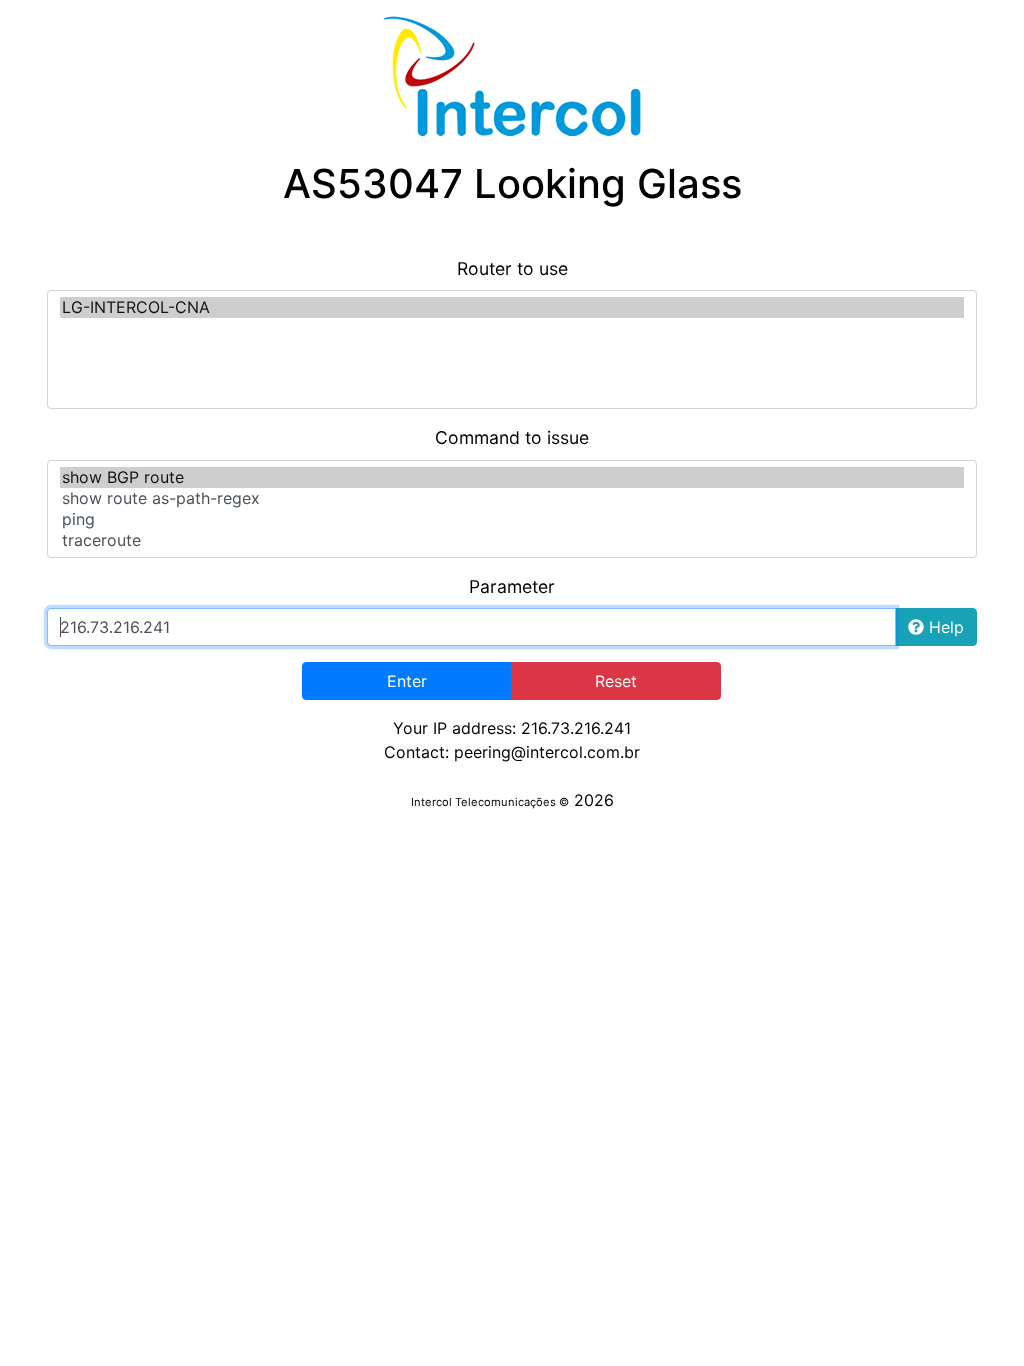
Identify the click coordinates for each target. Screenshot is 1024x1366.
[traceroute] (512, 540)
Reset (616, 681)
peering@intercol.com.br (547, 752)
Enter (407, 681)
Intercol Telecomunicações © (490, 802)
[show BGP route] (512, 477)
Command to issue (512, 437)
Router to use (512, 268)
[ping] (512, 519)
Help (944, 627)
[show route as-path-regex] (512, 498)
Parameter (512, 586)
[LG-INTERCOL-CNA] (512, 307)
